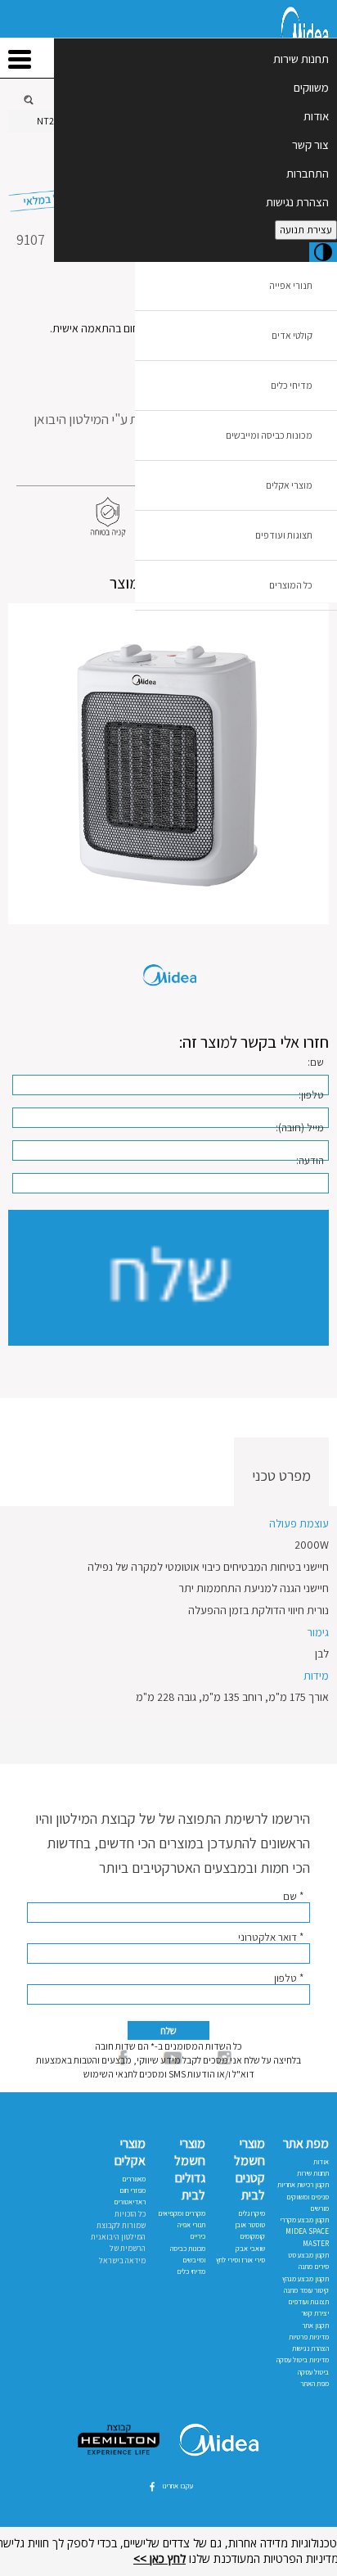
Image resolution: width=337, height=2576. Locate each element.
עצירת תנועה (306, 230)
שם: (316, 1062)
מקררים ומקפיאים (182, 2213)
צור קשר (310, 144)
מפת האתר (315, 2384)
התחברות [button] (308, 173)
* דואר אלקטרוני (271, 1937)
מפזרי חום (133, 2190)
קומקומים (252, 2236)
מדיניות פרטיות (309, 2337)
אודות (316, 116)
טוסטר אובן (250, 2225)
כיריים (198, 2236)
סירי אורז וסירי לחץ (240, 2260)
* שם (293, 1896)
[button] (168, 764)
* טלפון (289, 1978)
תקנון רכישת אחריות (303, 2185)
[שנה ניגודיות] (323, 252)
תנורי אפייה (291, 285)
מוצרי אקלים (289, 485)
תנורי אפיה (191, 2225)
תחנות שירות (301, 59)
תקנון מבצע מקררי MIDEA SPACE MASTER (304, 2232)
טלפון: (311, 1095)
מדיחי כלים (292, 385)
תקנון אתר (315, 2326)
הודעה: (310, 1160)
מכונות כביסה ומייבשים (269, 435)
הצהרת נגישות (297, 202)
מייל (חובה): (300, 1128)
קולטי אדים (292, 335)
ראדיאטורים (130, 2202)
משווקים (311, 87)
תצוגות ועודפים (284, 535)
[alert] (168, 2551)
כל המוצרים (291, 585)
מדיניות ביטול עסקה (303, 2360)
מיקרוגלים (252, 2213)
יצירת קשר (315, 2313)
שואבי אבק (250, 2249)
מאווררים (134, 2179)
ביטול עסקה (313, 2372)
